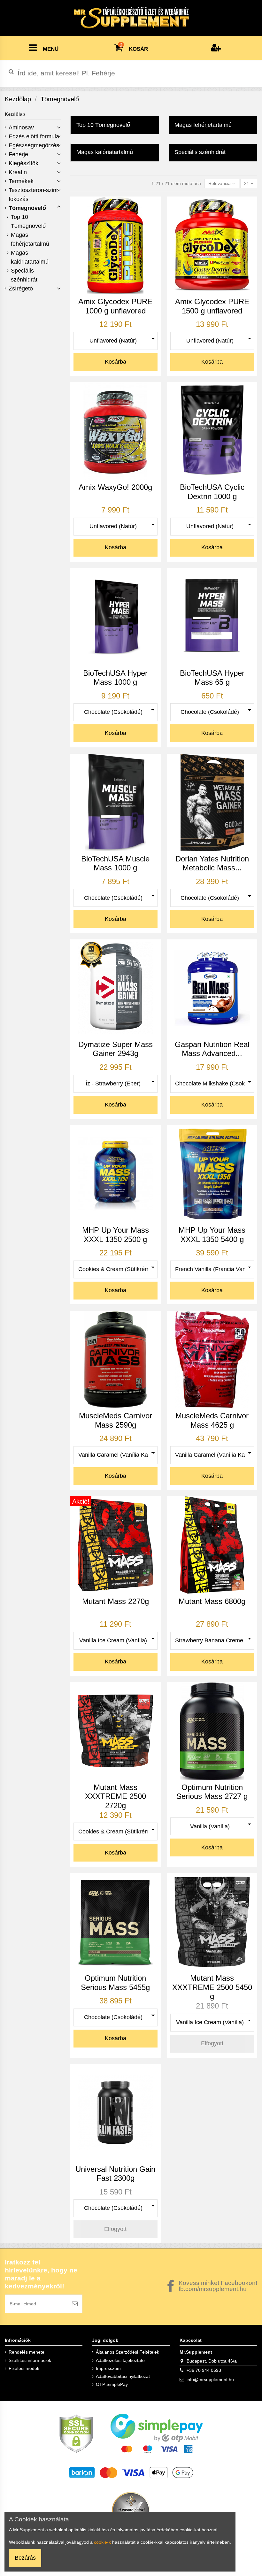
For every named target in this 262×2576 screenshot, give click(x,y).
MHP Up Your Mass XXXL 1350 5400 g (212, 1235)
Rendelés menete (27, 2352)
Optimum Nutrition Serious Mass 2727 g (212, 1792)
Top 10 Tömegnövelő (28, 221)
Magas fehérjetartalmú (30, 239)
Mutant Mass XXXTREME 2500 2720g (116, 1796)
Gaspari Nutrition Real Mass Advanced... (212, 1049)
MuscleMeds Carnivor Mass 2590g (116, 1420)
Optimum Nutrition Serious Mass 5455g (115, 1983)
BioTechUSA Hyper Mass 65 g (212, 678)
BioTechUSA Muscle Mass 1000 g (115, 863)
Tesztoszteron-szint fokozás (33, 195)
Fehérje (18, 154)
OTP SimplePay (112, 2384)
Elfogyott (212, 2043)
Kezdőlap (15, 114)
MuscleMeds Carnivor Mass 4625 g (212, 1420)
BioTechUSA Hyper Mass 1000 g (115, 678)
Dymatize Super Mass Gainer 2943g (116, 1049)
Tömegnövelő (27, 208)
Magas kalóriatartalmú (30, 257)
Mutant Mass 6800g (212, 1601)
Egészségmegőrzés (34, 145)
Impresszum (108, 2368)
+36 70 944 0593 (204, 2370)
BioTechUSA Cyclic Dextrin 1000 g (212, 492)
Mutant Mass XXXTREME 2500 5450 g (212, 1987)
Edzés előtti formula (34, 136)
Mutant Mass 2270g (116, 1601)
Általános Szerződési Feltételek (127, 2352)
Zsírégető (21, 289)
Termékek (21, 181)
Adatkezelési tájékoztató (120, 2360)
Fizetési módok (24, 2368)
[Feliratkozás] (75, 2304)
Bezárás (25, 2558)
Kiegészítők (23, 163)
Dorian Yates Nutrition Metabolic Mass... (212, 863)
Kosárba (116, 362)
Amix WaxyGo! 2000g (115, 487)
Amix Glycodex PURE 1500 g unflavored (212, 306)
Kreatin (18, 172)
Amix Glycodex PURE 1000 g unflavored (115, 306)
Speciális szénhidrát (24, 275)
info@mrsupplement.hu (210, 2379)
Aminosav (21, 127)
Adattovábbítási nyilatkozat (123, 2376)
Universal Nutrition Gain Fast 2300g (115, 2174)
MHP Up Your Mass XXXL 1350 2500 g (116, 1235)
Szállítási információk (30, 2360)
